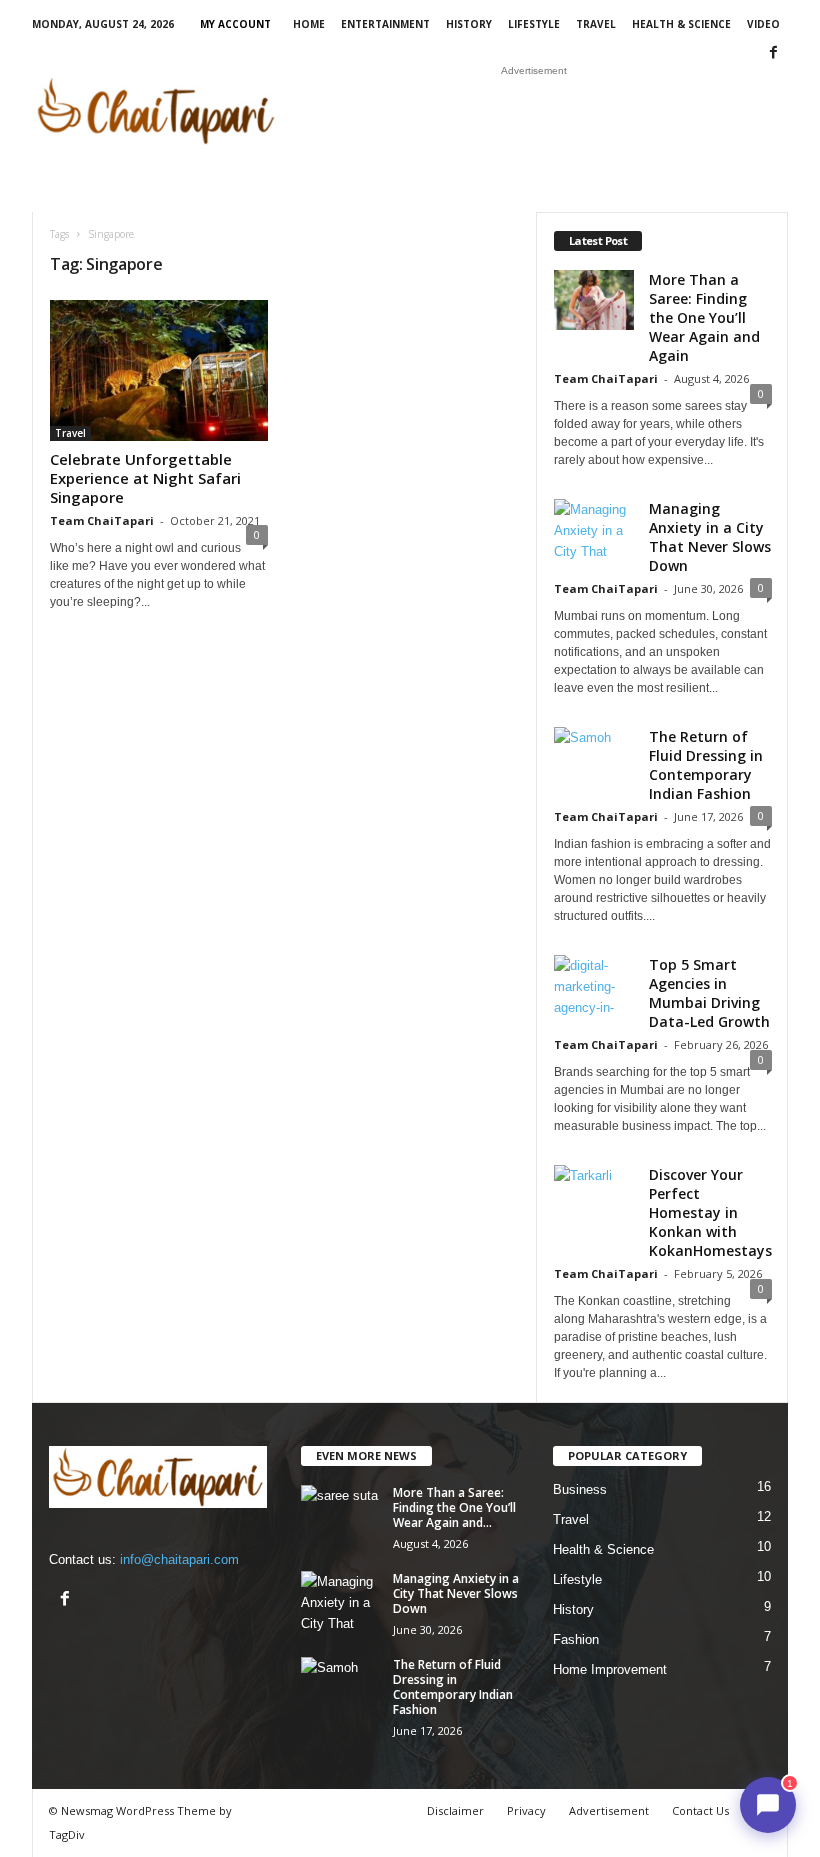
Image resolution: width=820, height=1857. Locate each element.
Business (580, 1489)
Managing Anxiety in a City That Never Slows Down (710, 537)
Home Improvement (610, 1669)
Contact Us (700, 1810)
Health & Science (681, 24)
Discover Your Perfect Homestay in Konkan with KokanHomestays (710, 1212)
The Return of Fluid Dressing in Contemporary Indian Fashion (706, 765)
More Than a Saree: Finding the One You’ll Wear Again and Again (704, 317)
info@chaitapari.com (179, 1559)
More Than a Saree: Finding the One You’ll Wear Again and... (454, 1507)
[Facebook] (773, 53)
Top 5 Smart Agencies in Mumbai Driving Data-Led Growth (709, 993)
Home (309, 24)
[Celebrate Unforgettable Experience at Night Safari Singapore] (159, 370)
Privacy (526, 1810)
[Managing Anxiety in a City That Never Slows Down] (341, 1601)
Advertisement (609, 1810)
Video (763, 24)
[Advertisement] (534, 111)
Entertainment (385, 24)
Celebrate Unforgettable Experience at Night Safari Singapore (145, 478)
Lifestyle (534, 24)
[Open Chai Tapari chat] (768, 1805)
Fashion (576, 1639)
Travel (596, 24)
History (469, 24)
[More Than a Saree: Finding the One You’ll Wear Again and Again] (341, 1515)
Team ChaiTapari (102, 520)
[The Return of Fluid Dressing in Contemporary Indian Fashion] (341, 1687)
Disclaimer (455, 1810)
